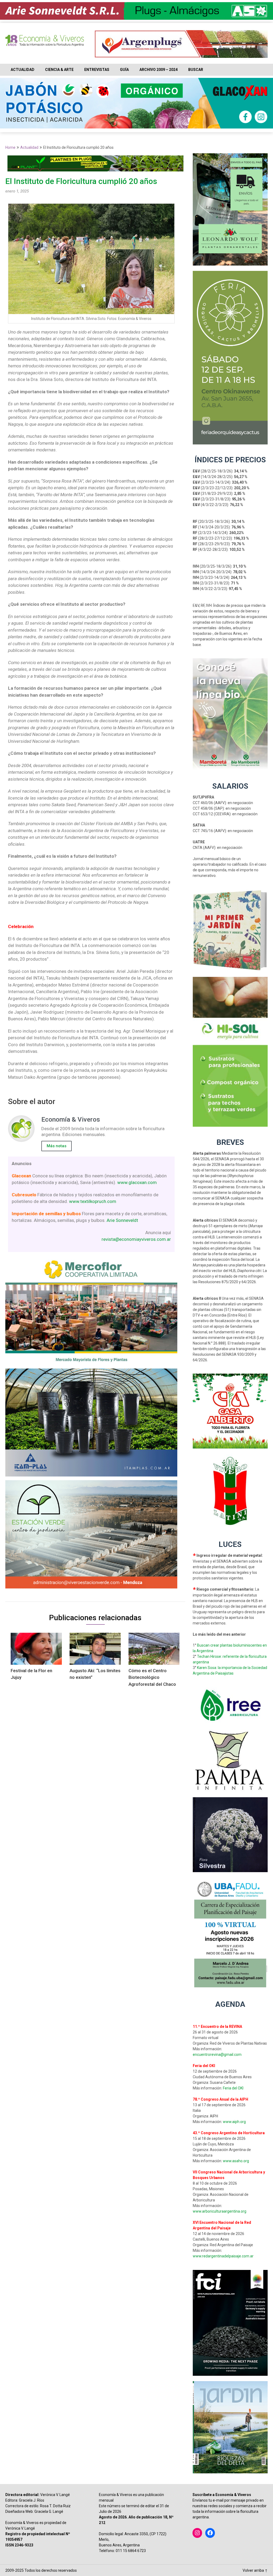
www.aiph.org (234, 2122)
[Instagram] (197, 2533)
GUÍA (124, 70)
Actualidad (23, 70)
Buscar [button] (196, 70)
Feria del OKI (233, 2088)
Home (10, 147)
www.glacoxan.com (137, 1182)
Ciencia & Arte (59, 70)
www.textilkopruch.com (93, 1201)
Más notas (57, 1146)
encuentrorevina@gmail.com (217, 2055)
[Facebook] (210, 2533)
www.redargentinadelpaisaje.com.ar (223, 2256)
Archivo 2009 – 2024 (158, 70)
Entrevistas (97, 70)
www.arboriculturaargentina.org (220, 2211)
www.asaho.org (236, 2161)
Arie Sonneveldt (122, 1220)
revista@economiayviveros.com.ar (136, 1239)
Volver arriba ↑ (255, 2570)
